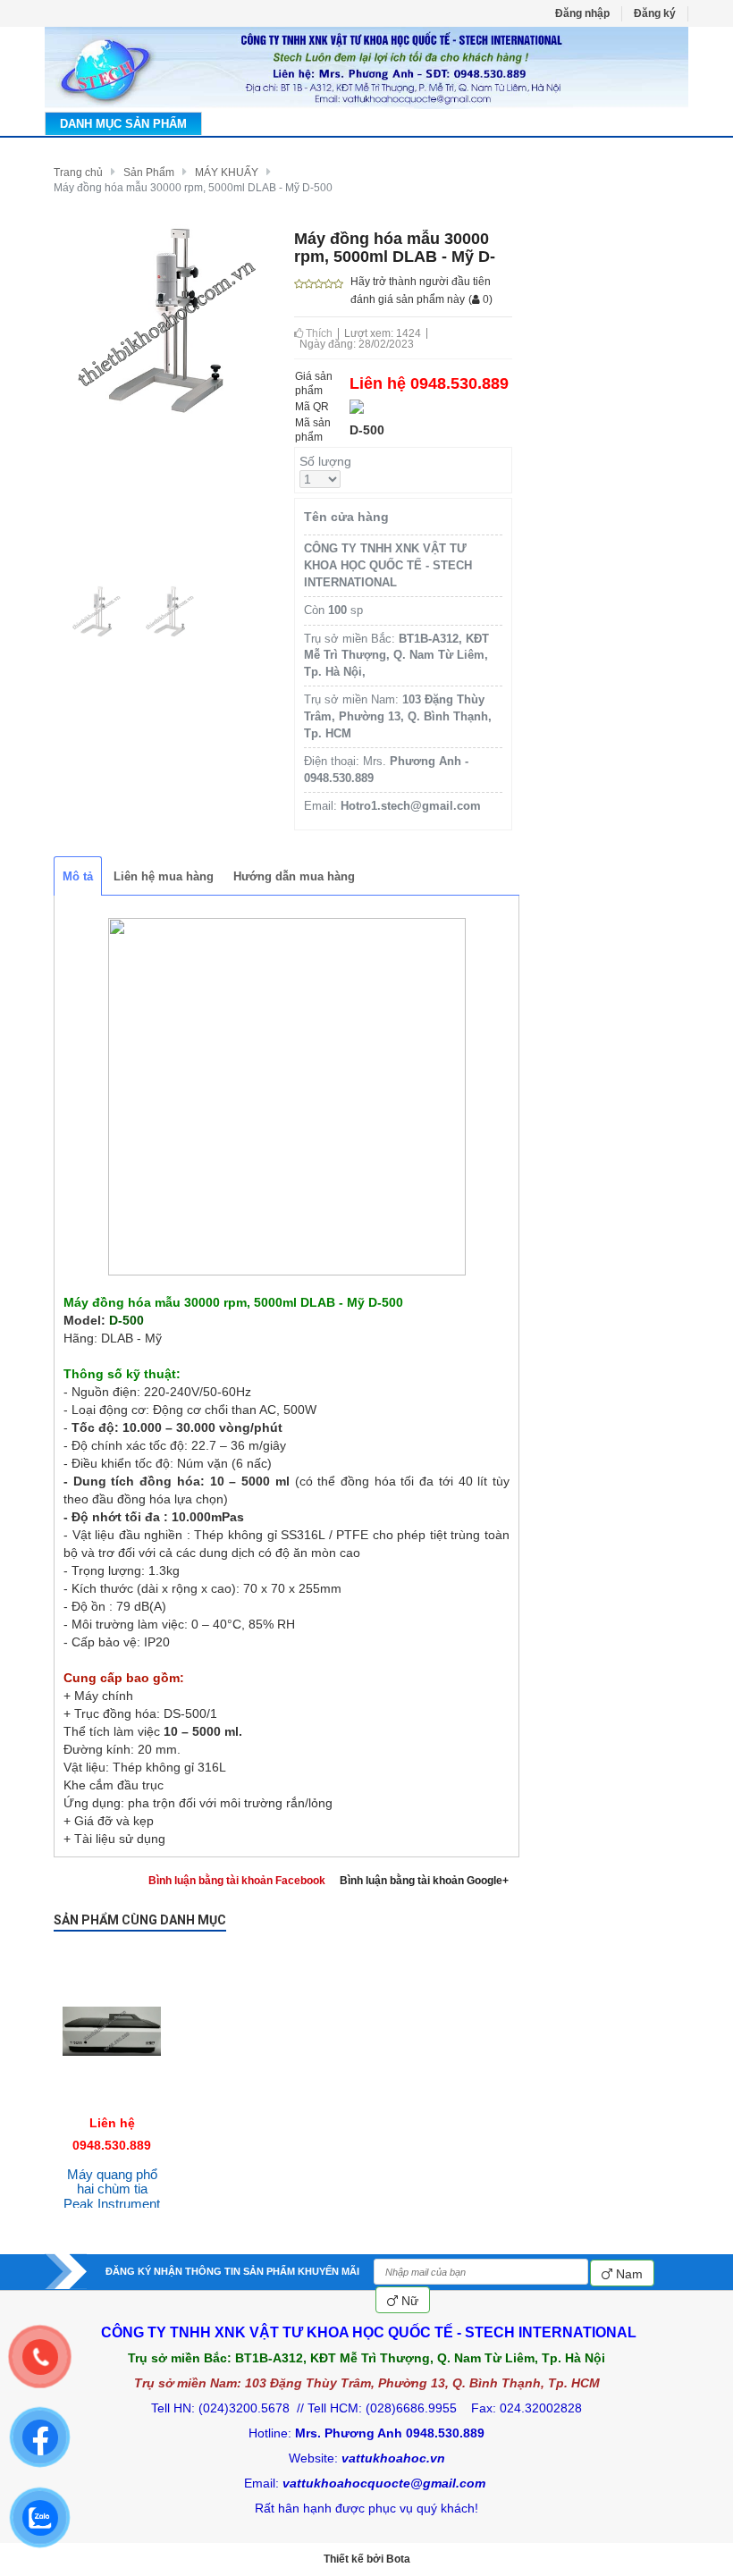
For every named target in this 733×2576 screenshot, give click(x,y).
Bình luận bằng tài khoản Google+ (424, 1881)
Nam (628, 2274)
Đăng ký (655, 13)
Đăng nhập (582, 13)
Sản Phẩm (149, 173)
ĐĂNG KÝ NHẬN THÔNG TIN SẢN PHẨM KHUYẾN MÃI (232, 2271)
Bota (398, 2559)
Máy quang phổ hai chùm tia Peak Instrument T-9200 (112, 2197)
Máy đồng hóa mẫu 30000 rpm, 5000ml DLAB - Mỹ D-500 (193, 188)
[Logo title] (366, 68)
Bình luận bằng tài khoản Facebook (237, 1881)
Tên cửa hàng (346, 517)
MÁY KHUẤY (227, 173)
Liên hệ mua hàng (164, 876)
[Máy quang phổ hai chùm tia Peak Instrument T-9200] (112, 1956)
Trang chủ (78, 173)
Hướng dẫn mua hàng (294, 876)
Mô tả (78, 876)
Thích (318, 333)
